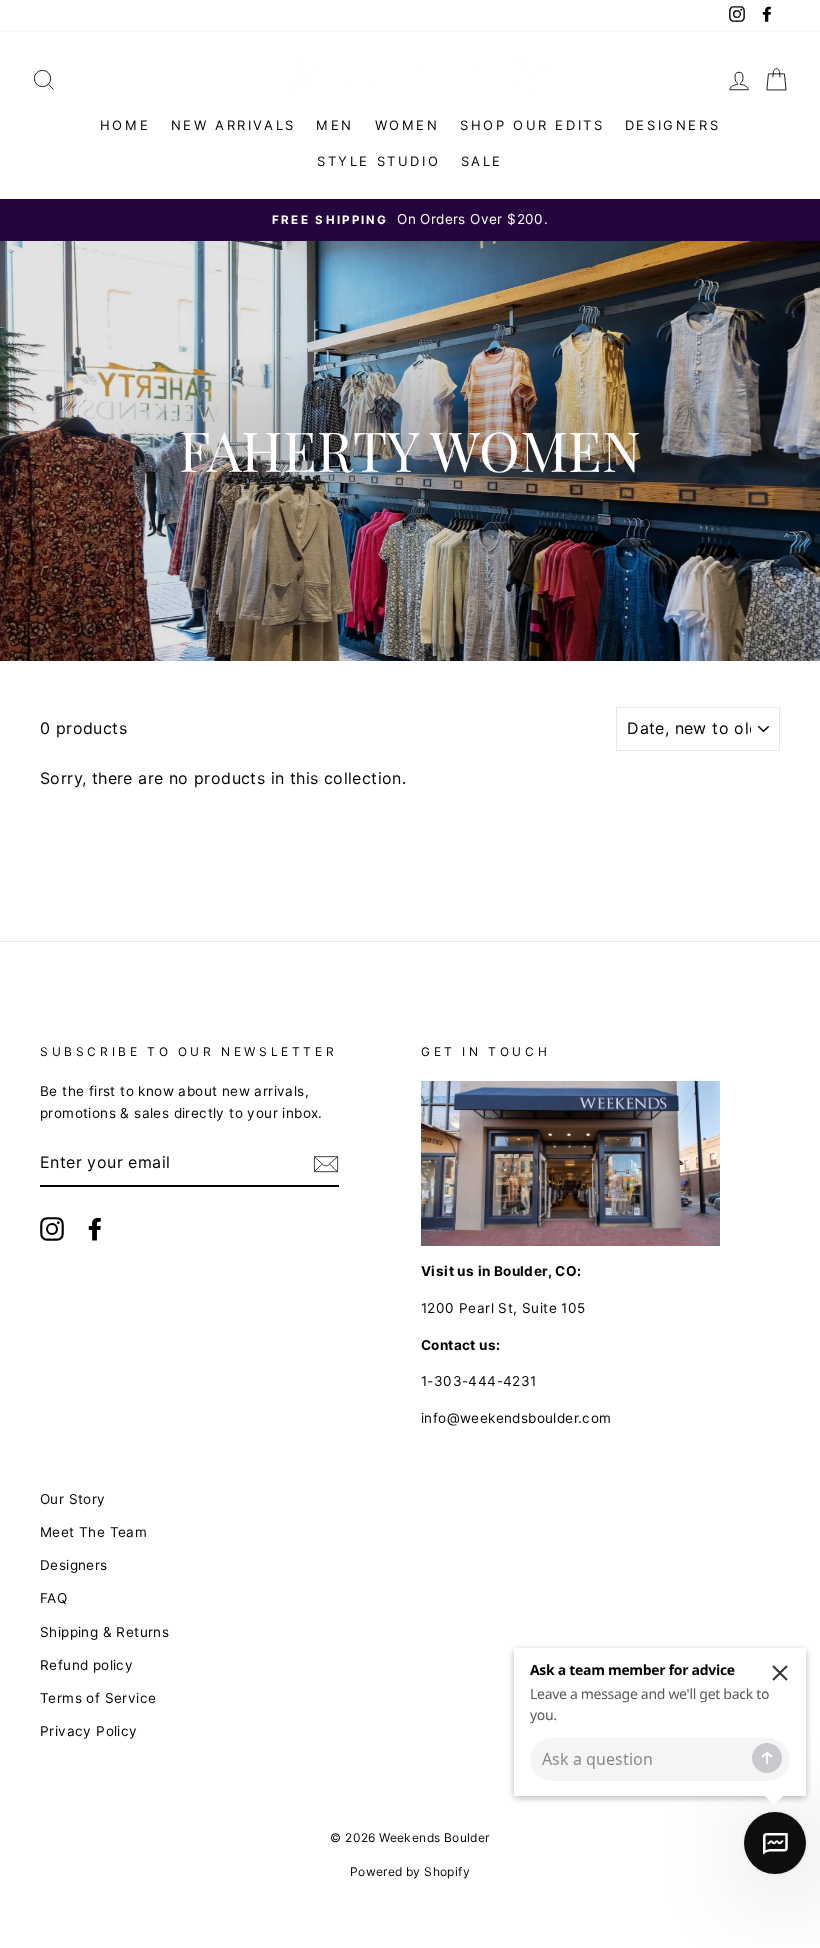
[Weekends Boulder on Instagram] (52, 1229)
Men (335, 125)
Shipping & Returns (104, 1632)
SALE (482, 161)
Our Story (73, 1499)
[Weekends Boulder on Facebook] (95, 1229)
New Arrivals (233, 125)
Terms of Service (98, 1698)
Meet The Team (93, 1532)
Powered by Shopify (410, 1871)
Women (407, 125)
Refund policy (86, 1665)
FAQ (53, 1598)
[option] (410, 220)
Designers (672, 125)
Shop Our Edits (532, 125)
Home (125, 125)
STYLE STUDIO (378, 161)
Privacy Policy (89, 1731)
